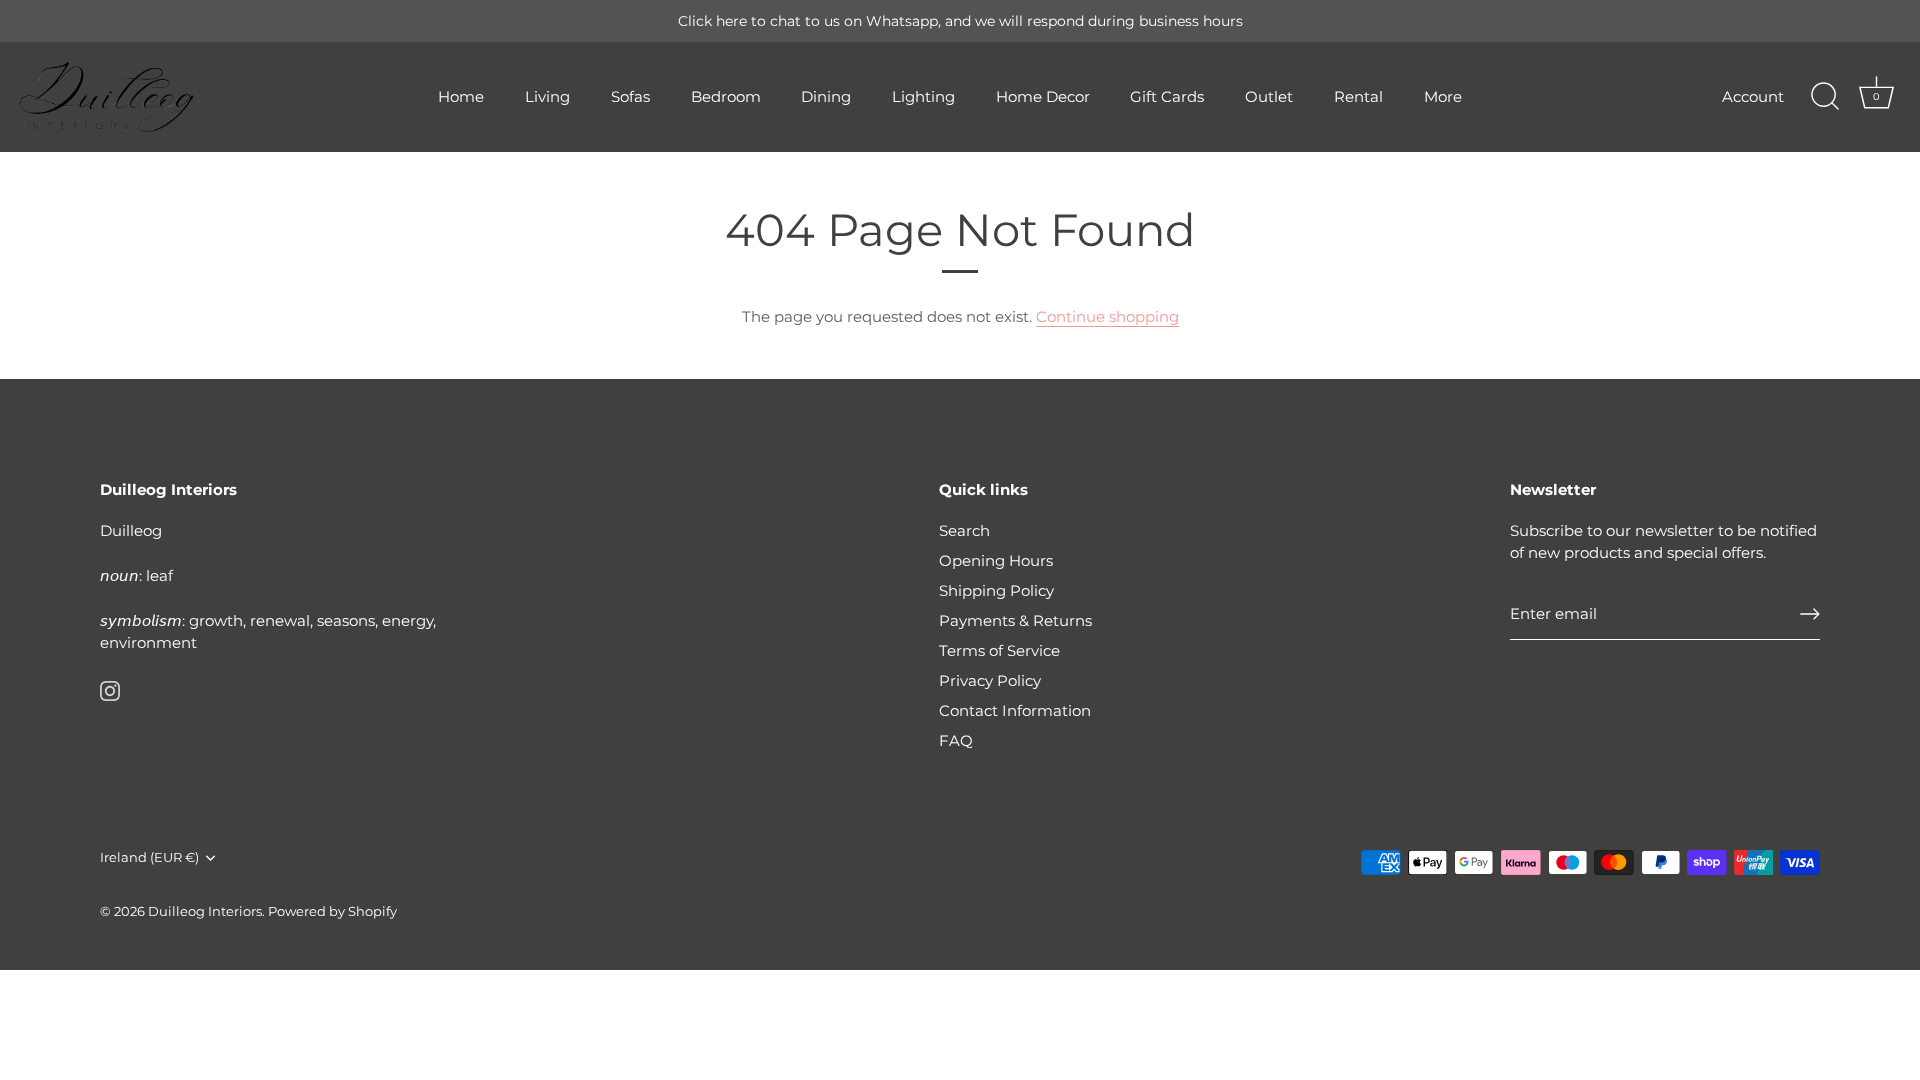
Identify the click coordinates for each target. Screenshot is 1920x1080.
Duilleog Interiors (205, 911)
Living (547, 96)
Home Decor (1043, 96)
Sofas (630, 96)
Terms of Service (999, 650)
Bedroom (726, 96)
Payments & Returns (1015, 620)
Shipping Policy (996, 590)
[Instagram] (110, 689)
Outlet (1269, 96)
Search (964, 530)
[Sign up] (1810, 614)
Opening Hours (996, 560)
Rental (1358, 96)
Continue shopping (1107, 316)
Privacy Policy (990, 680)
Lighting (923, 96)
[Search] (1825, 97)
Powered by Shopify (332, 911)
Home (461, 96)
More (1443, 96)
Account (1753, 96)
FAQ (956, 740)
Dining (826, 96)
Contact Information (1015, 710)
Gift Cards (1167, 96)
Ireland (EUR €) (149, 857)
